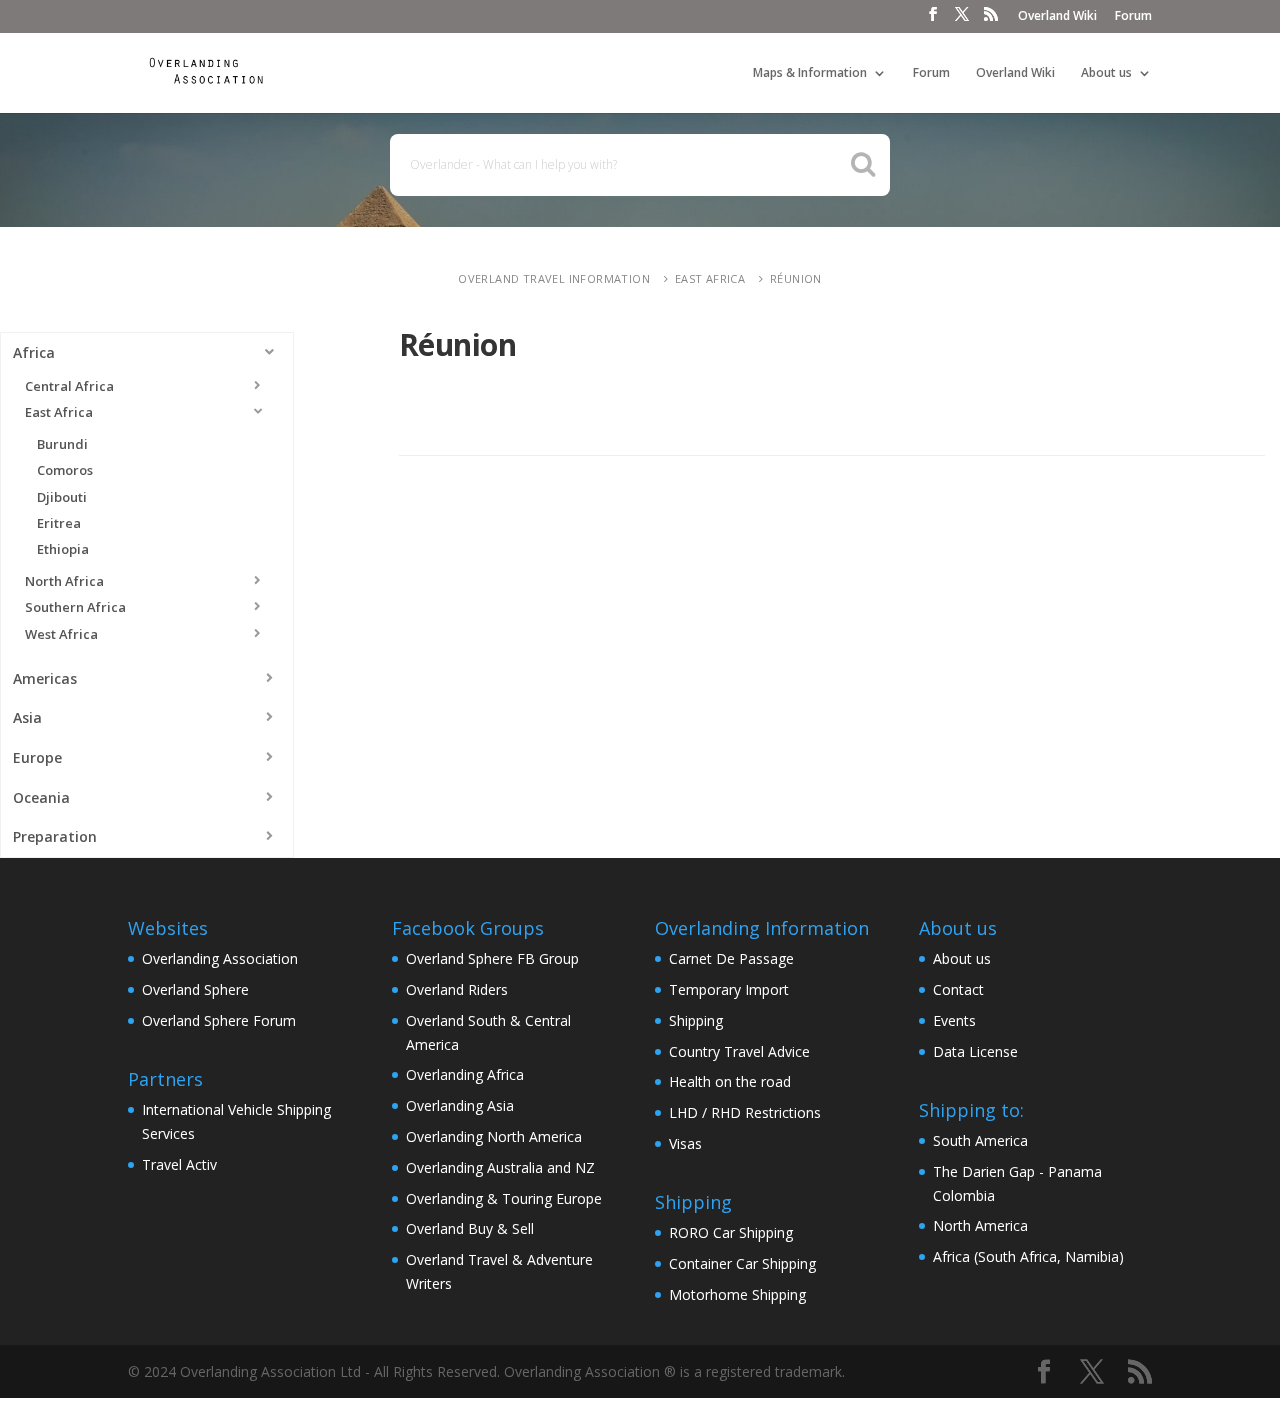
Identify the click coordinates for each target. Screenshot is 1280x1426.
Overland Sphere (195, 989)
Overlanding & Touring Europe (504, 1198)
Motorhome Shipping (737, 1294)
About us (1106, 73)
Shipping (696, 1020)
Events (954, 1020)
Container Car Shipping (742, 1263)
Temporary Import (729, 989)
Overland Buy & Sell (470, 1228)
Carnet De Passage (731, 958)
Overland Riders (457, 989)
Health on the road (730, 1081)
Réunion (796, 278)
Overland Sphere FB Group (492, 958)
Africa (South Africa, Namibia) (1028, 1256)
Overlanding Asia (460, 1105)
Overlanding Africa (465, 1074)
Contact (958, 989)
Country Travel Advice (739, 1051)
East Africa (710, 278)
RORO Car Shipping (731, 1232)
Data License (975, 1051)
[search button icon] (863, 164)
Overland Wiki (1057, 17)
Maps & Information (810, 73)
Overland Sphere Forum (219, 1020)
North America (980, 1225)
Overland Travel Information (554, 278)
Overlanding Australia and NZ (500, 1167)
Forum (1133, 17)
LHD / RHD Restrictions (745, 1112)
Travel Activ (179, 1164)
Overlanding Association (220, 958)
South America (980, 1140)
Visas (685, 1143)
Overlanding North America (494, 1136)
